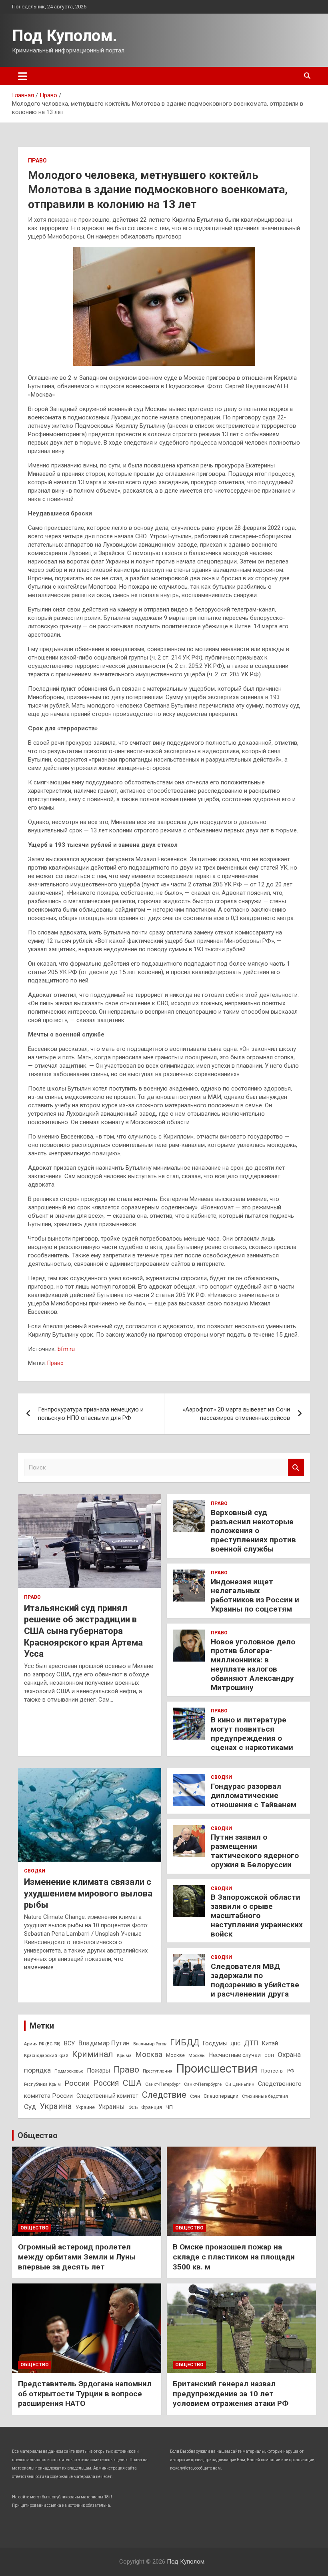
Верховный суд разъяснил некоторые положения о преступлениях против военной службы (253, 1531)
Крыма (124, 2055)
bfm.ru (66, 1349)
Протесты (272, 2071)
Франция (152, 2107)
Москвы (197, 2055)
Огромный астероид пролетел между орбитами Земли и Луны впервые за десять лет (77, 2257)
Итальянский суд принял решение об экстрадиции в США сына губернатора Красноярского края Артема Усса (83, 1631)
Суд (30, 2107)
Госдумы (215, 2043)
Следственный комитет (107, 2096)
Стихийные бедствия (265, 2096)
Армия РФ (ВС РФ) (42, 2044)
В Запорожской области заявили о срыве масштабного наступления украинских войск (257, 1915)
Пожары (98, 2071)
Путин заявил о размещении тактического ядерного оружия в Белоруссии (255, 1851)
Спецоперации (221, 2096)
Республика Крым (42, 2084)
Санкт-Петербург (163, 2084)
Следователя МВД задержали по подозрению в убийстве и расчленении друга (255, 1980)
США (132, 2083)
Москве (175, 2055)
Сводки (35, 1871)
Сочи (195, 2096)
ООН (269, 2056)
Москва (149, 2055)
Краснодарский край (46, 2055)
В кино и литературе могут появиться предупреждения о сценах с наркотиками (252, 1733)
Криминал (93, 2054)
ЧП (169, 2107)
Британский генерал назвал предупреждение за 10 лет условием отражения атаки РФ (231, 2394)
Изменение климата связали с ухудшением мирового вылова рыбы (88, 1893)
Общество (38, 2135)
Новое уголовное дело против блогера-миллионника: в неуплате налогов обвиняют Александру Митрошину (253, 1665)
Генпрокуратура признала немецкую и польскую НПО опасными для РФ (91, 1414)
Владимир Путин (104, 2043)
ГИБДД (185, 2043)
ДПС (235, 2044)
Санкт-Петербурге (203, 2084)
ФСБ (133, 2107)
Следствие (164, 2095)
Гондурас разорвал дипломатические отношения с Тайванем (254, 1795)
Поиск (296, 1468)
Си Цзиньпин (240, 2084)
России (77, 2083)
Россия (106, 2083)
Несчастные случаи (235, 2055)
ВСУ (69, 2043)
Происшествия (217, 2069)
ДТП (251, 2043)
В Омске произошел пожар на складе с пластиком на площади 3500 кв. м (234, 2257)
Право (37, 160)
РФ (291, 2071)
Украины (112, 2107)
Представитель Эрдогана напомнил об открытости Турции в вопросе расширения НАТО (85, 2394)
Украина (56, 2106)
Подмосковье (69, 2071)
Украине (85, 2107)
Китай (270, 2043)
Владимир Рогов (150, 2044)
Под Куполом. (65, 36)
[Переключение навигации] (23, 76)
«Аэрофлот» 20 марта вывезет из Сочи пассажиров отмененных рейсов (236, 1414)
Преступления (158, 2071)
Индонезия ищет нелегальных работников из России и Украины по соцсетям (255, 1595)
